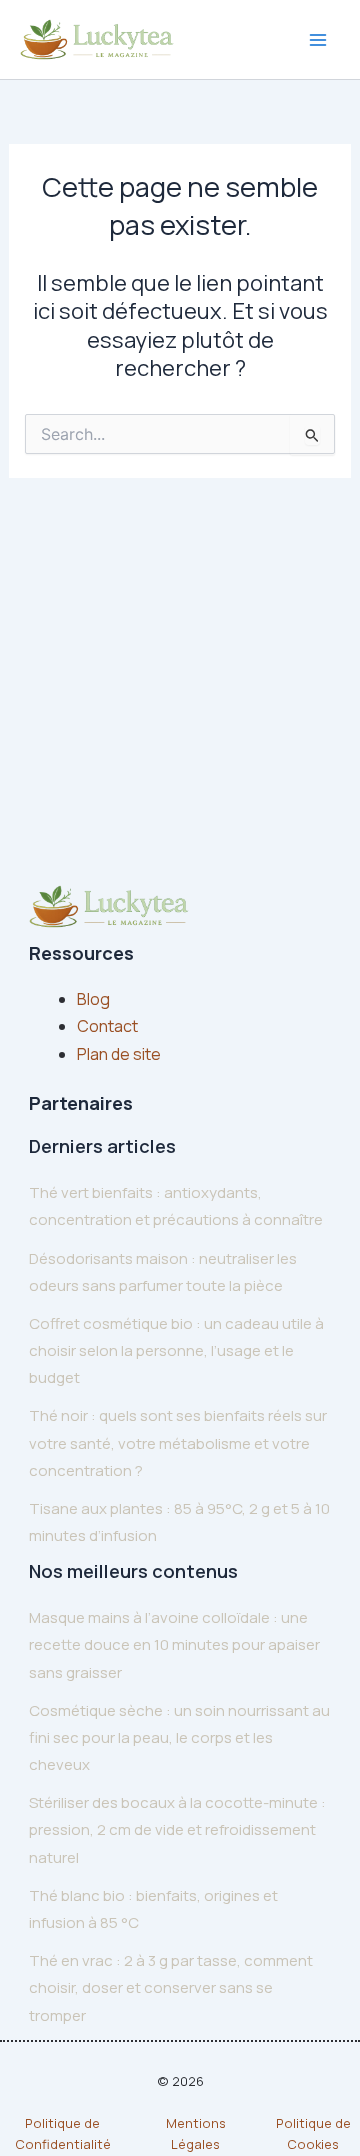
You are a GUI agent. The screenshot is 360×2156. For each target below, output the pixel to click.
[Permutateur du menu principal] (318, 40)
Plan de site (119, 1054)
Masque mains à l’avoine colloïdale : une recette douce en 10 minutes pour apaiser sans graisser (174, 1644)
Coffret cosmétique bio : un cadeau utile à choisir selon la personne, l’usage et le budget (176, 1350)
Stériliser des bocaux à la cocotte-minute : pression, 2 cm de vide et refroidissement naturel (177, 1829)
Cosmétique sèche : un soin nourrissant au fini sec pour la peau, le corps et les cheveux (179, 1737)
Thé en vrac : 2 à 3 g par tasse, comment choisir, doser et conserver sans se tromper (171, 1987)
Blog (93, 999)
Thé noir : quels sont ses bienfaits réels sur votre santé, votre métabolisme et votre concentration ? (178, 1442)
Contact (107, 1026)
